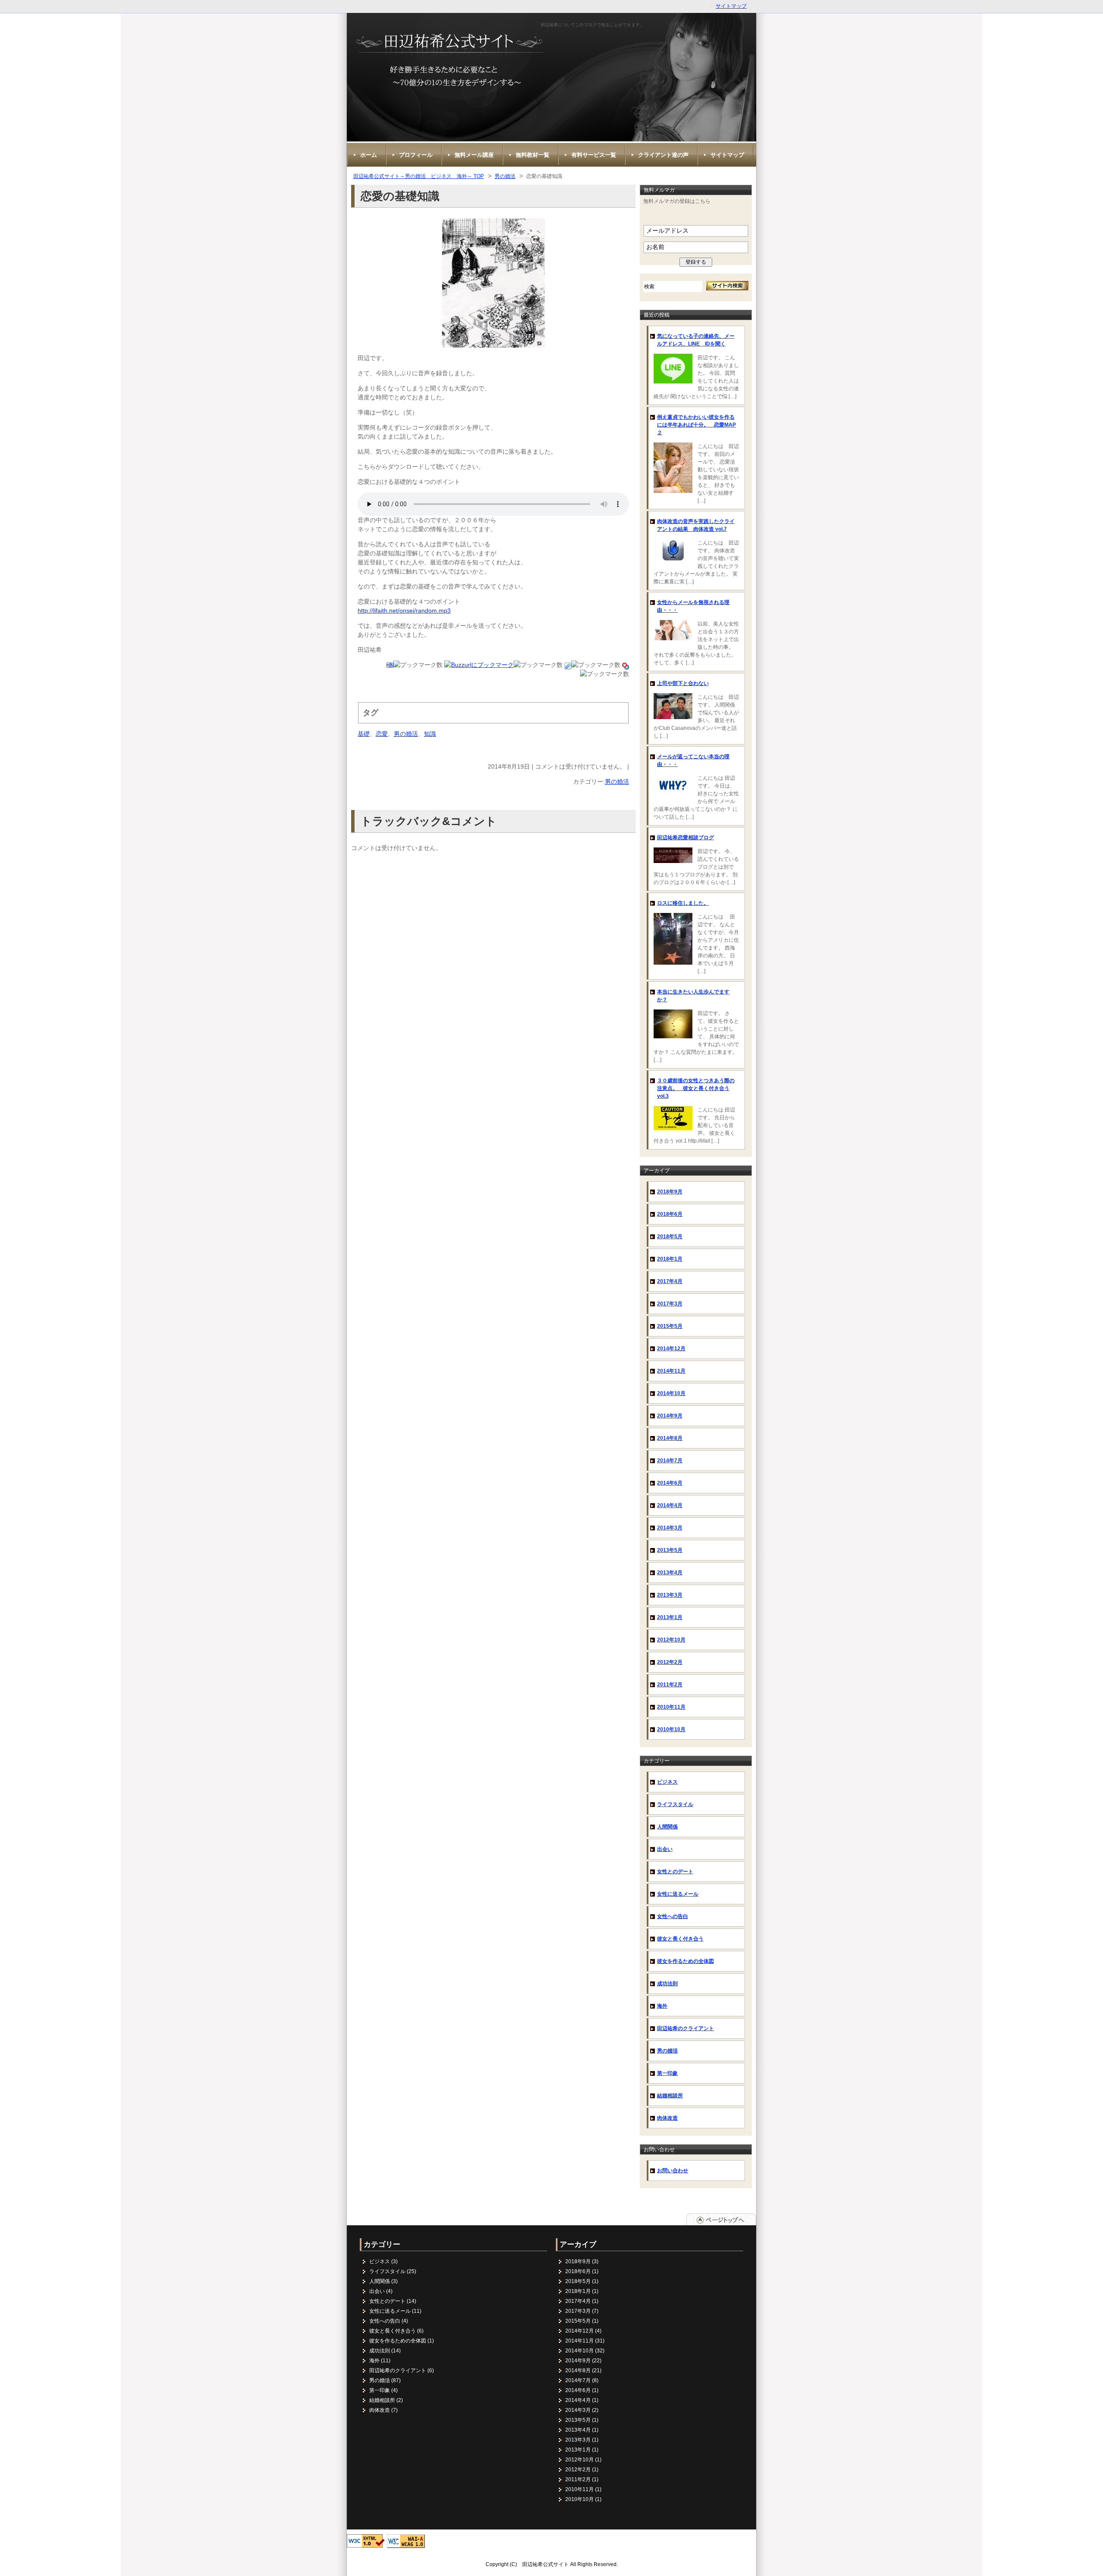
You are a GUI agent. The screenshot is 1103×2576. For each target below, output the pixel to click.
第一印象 (667, 2073)
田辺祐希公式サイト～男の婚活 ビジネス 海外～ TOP (419, 176)
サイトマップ (731, 6)
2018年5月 (670, 1237)
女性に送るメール (678, 1894)
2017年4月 (670, 1281)
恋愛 (382, 734)
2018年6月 (670, 1214)
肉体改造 (667, 2118)
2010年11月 (671, 1707)
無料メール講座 (474, 155)
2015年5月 (670, 1326)
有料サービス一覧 (594, 155)
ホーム (369, 155)
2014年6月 (670, 1483)
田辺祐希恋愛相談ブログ (685, 838)
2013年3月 (670, 1595)
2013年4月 (670, 1573)
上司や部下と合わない (683, 683)
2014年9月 (670, 1416)
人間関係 (667, 1827)
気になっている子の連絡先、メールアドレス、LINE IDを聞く (696, 340)
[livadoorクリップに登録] (568, 665)
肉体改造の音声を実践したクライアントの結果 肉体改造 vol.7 (696, 525)
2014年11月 (671, 1371)
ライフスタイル (675, 1804)
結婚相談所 (670, 2096)
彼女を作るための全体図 (685, 1961)
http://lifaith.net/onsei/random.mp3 (404, 611)
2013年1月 (670, 1617)
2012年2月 (670, 1662)
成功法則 (667, 1984)
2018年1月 (670, 1259)
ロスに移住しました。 (683, 903)
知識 (430, 734)
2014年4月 (670, 1505)
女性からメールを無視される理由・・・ (693, 606)
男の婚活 (505, 176)
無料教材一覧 (533, 155)
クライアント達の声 (663, 155)
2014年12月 (671, 1349)
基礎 (364, 734)
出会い (665, 1849)
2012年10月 (671, 1640)
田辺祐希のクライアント (685, 2028)
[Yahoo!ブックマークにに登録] (626, 665)
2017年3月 (670, 1304)
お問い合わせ (673, 2171)
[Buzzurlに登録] (479, 665)
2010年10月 (671, 1729)
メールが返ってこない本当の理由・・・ (693, 760)
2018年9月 (670, 1192)
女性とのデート (675, 1872)
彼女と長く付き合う (680, 1939)
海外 (662, 2006)
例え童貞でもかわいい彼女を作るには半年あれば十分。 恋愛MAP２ (696, 425)
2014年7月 (670, 1461)
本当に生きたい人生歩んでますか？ (693, 996)
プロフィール (416, 155)
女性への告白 (673, 1916)
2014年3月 (670, 1528)
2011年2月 (670, 1685)
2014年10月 (671, 1393)
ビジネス (667, 1782)
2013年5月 (670, 1550)
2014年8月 (670, 1438)
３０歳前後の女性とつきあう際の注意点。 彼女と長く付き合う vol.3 (696, 1088)
